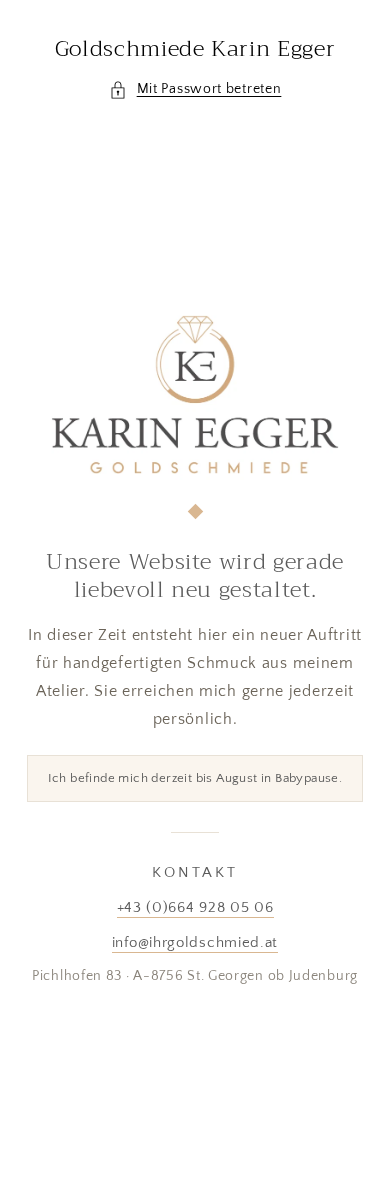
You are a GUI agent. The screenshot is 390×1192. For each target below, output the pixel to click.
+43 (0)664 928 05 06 (195, 907)
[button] (195, 89)
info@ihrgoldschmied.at (195, 942)
